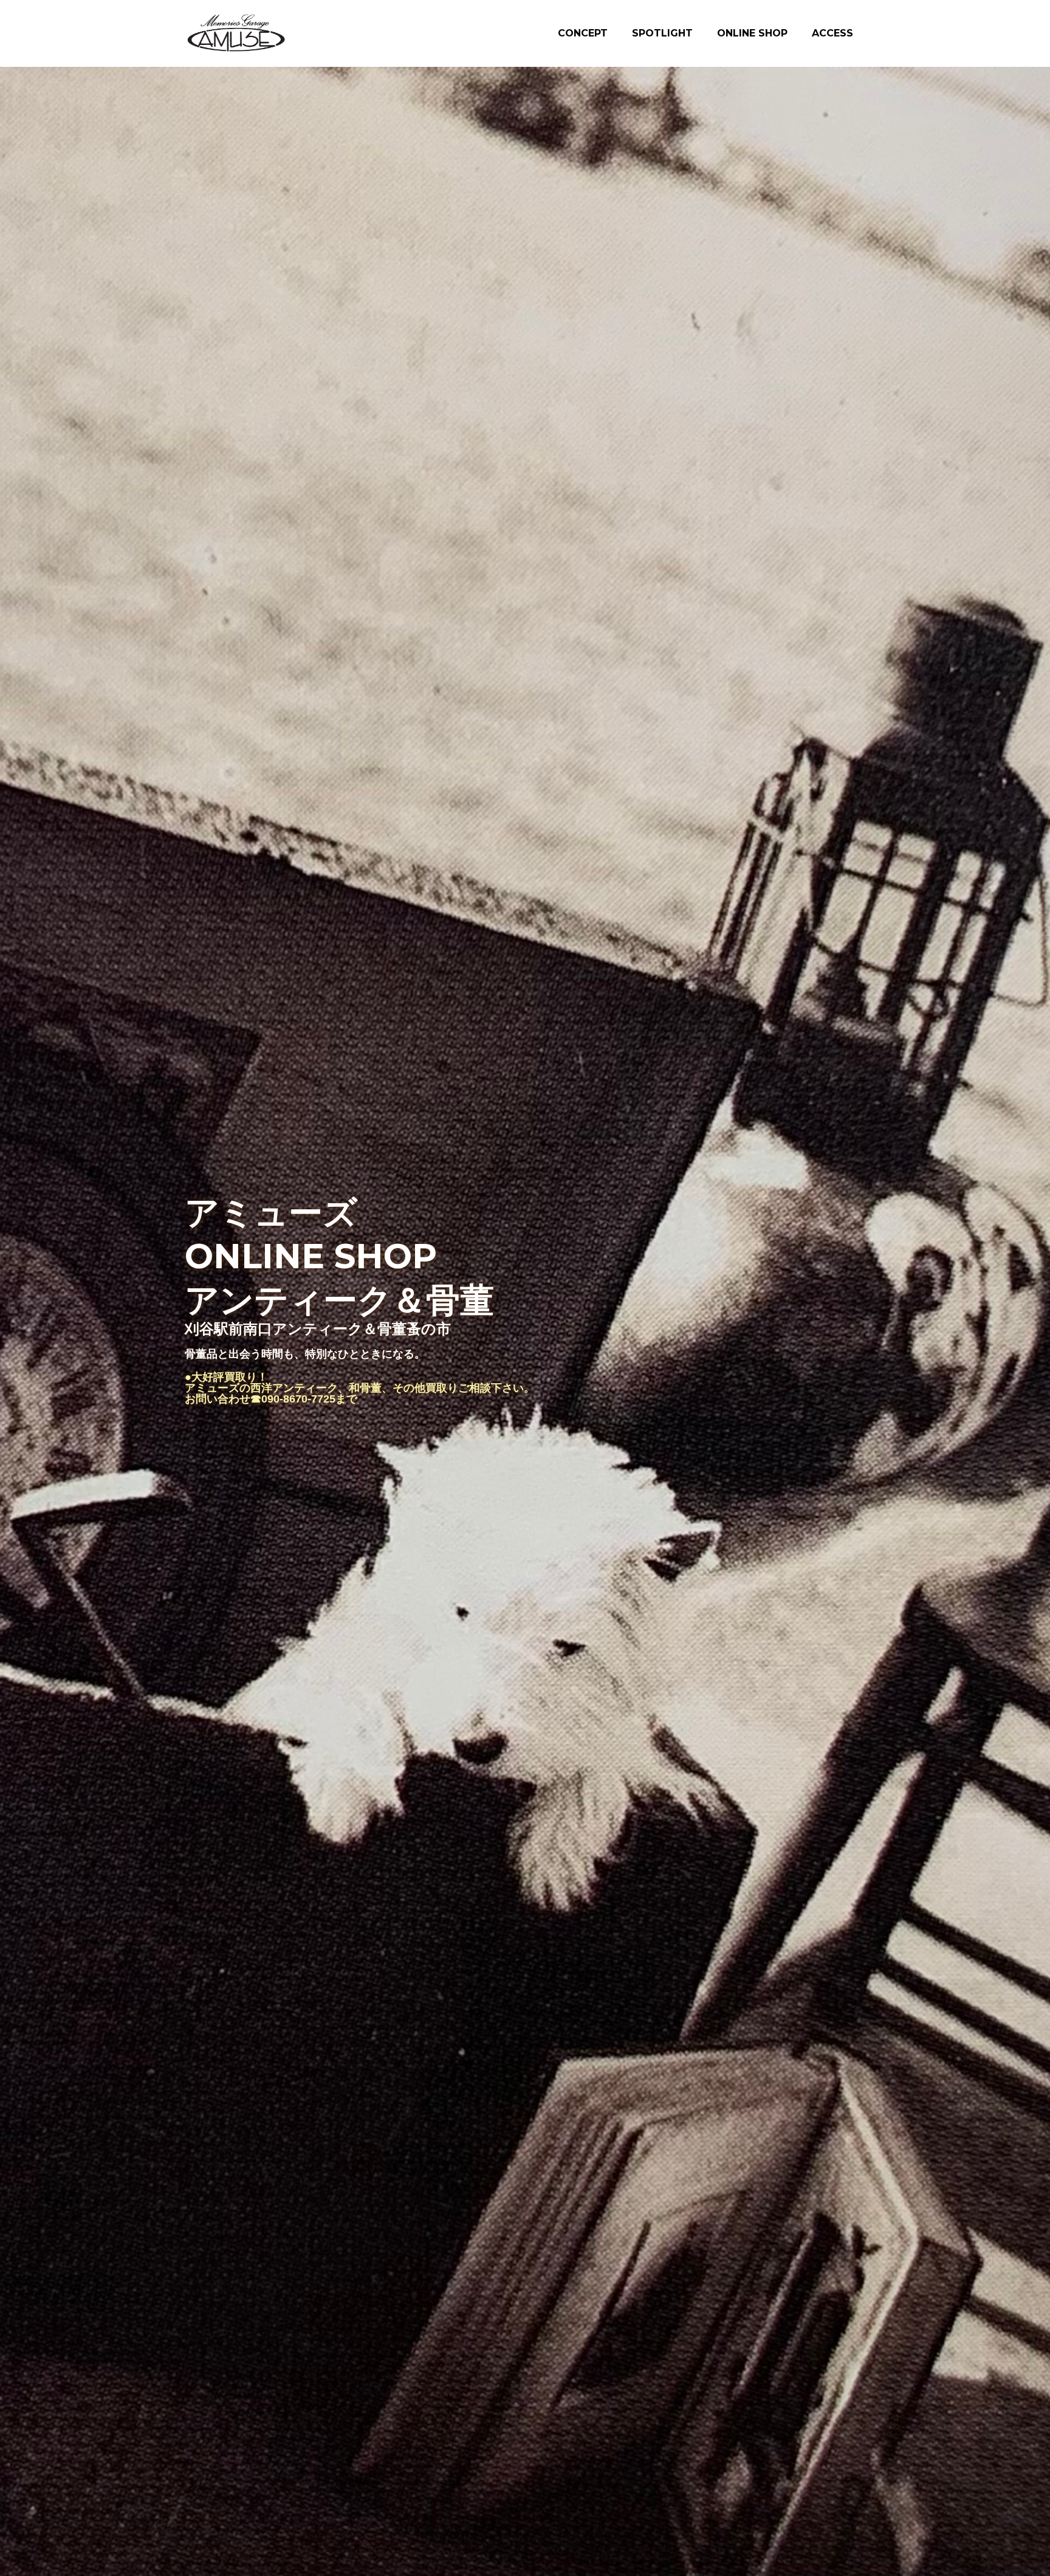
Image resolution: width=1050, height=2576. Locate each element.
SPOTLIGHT (662, 33)
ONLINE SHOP (752, 33)
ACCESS (832, 33)
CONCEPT (583, 33)
